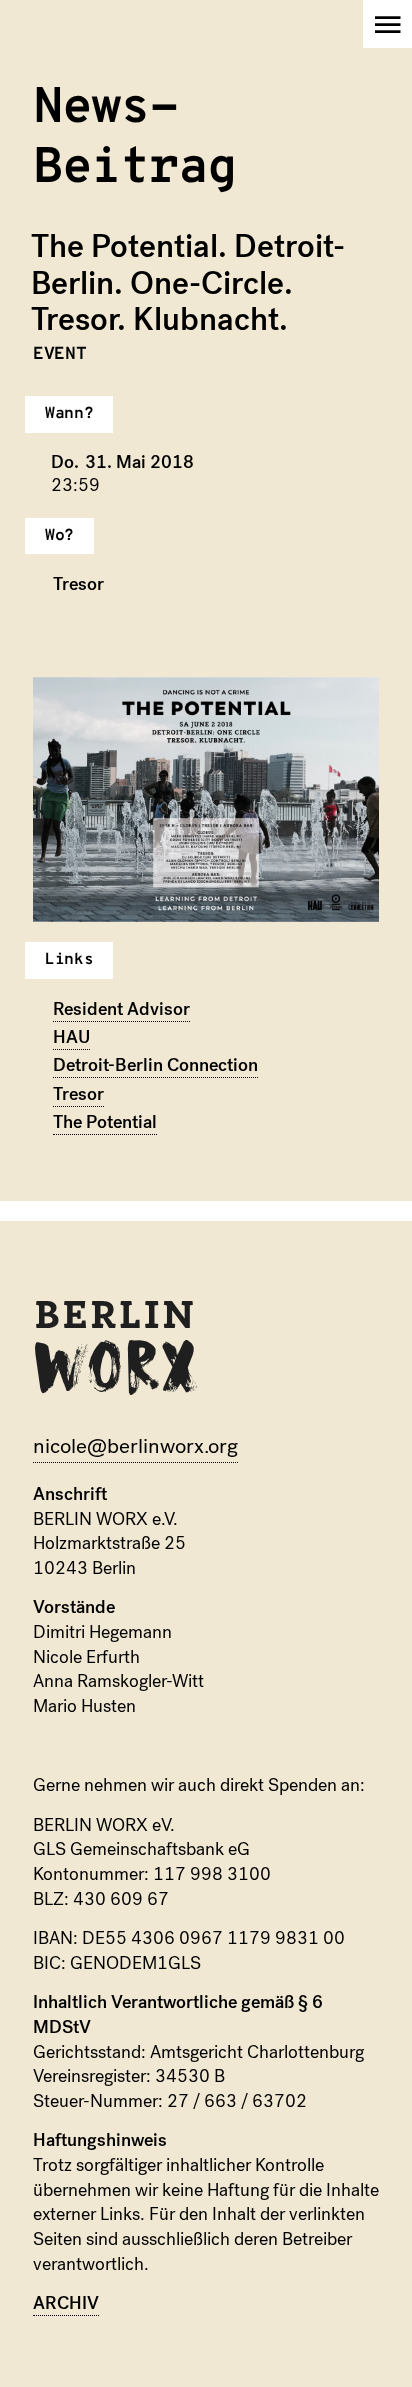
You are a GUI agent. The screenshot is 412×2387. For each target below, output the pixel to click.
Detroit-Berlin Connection (155, 1065)
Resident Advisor (121, 1009)
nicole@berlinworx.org (135, 1446)
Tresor (78, 1094)
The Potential (105, 1122)
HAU (71, 1037)
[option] (206, 799)
